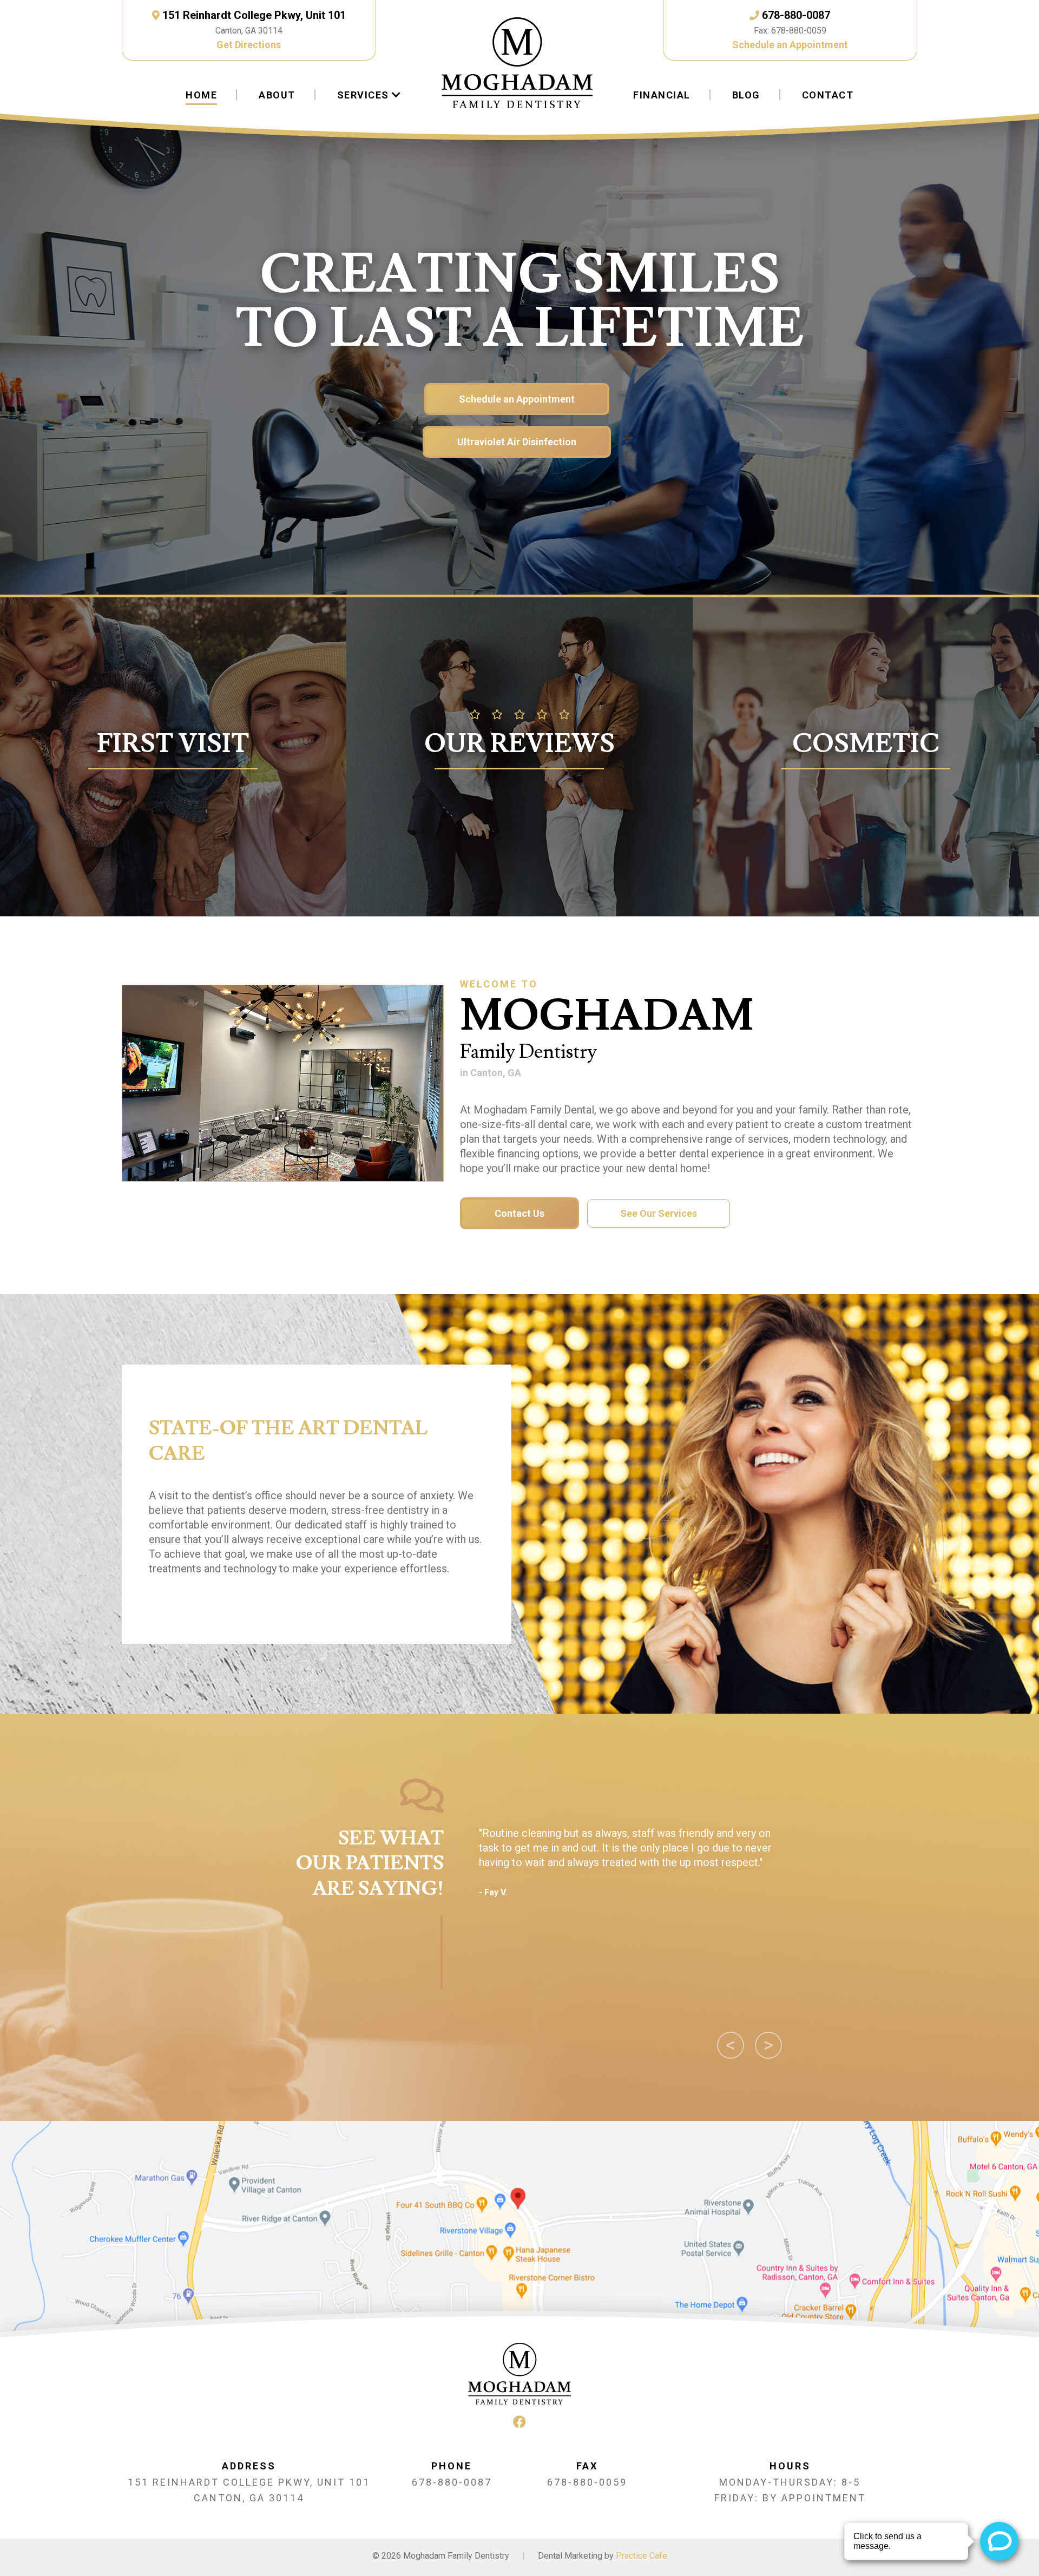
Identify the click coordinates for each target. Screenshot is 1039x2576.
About (277, 95)
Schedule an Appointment (790, 45)
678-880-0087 (796, 15)
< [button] (735, 2046)
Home (201, 95)
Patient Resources (173, 846)
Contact (828, 95)
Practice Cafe (642, 2556)
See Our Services (659, 1213)
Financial (662, 95)
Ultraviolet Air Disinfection (517, 442)
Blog (746, 95)
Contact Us (519, 1213)
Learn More (866, 860)
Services (363, 95)
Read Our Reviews (519, 834)
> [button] (773, 2046)
